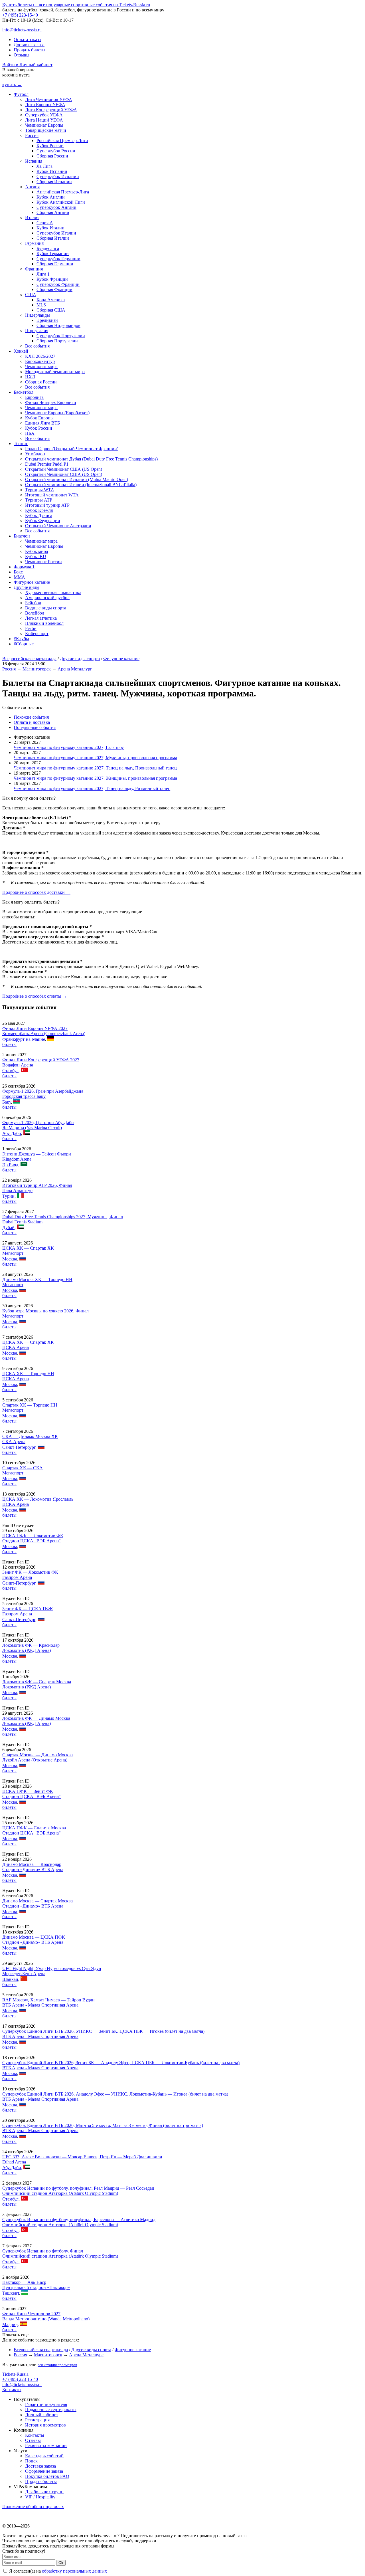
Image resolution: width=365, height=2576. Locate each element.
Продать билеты (30, 50)
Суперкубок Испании (58, 176)
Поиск (31, 2461)
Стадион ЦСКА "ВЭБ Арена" (32, 1541)
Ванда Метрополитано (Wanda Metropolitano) (46, 2319)
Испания (34, 161)
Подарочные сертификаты (51, 2410)
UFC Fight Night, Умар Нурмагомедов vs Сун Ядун (52, 1968)
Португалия (37, 331)
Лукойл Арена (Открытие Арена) (35, 1760)
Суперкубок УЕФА (44, 115)
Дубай (8, 1228)
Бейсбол (33, 603)
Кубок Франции (52, 279)
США (31, 295)
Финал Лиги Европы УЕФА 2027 (35, 1028)
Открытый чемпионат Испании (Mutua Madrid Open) (77, 479)
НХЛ (30, 377)
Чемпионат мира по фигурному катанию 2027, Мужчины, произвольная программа (95, 758)
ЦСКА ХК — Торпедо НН (28, 1374)
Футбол (21, 94)
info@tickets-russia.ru (22, 30)
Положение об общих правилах (33, 2507)
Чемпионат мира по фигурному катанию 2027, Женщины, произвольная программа (95, 778)
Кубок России (50, 146)
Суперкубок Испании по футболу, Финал (43, 2251)
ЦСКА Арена (16, 1347)
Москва (10, 1259)
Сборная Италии (53, 238)
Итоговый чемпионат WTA (52, 495)
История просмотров (45, 2425)
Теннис (21, 444)
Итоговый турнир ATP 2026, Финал (37, 1185)
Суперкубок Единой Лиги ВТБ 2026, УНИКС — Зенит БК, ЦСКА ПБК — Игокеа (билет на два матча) (103, 2031)
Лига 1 (43, 274)
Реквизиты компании (46, 2445)
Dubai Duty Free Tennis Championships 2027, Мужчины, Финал (63, 1217)
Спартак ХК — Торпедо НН (30, 1405)
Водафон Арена (18, 1065)
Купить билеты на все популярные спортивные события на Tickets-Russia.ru (76, 5)
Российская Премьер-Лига (62, 141)
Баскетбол (24, 392)
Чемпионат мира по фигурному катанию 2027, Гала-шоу (69, 747)
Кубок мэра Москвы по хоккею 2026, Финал (45, 1311)
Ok (61, 2563)
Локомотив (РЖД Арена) (27, 1650)
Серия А (45, 223)
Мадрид (10, 2325)
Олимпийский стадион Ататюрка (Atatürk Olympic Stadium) (60, 2193)
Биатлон (22, 536)
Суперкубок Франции (58, 284)
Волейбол (35, 613)
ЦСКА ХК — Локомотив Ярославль (38, 1499)
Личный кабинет (42, 2415)
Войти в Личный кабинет (27, 65)
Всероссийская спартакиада (29, 659)
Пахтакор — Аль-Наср (24, 2282)
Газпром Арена (17, 1577)
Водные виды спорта (46, 608)
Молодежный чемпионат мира (55, 372)
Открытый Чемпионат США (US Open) (64, 469)
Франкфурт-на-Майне (24, 1039)
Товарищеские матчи (46, 130)
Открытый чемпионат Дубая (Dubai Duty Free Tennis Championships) (91, 459)
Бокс (18, 572)
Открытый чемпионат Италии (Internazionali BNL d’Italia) (81, 485)
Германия (34, 243)
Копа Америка (51, 300)
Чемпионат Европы (44, 125)
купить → (12, 85)
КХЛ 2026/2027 (40, 356)
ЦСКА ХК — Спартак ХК (28, 1248)
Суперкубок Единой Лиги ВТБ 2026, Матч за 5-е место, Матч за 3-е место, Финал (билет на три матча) (103, 2125)
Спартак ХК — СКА (23, 1468)
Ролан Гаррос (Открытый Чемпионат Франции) (72, 449)
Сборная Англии (53, 212)
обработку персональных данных (74, 2571)
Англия (32, 187)
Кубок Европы (39, 418)
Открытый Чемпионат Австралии (58, 526)
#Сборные (24, 644)
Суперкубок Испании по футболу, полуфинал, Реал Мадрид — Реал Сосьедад (78, 2188)
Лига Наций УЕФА (44, 120)
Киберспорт (37, 634)
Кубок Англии (51, 197)
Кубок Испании (52, 171)
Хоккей (21, 351)
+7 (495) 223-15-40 (20, 15)
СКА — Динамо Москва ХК (30, 1436)
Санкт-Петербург (19, 1447)
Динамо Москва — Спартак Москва (37, 1901)
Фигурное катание (32, 582)
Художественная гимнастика (53, 592)
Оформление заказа (44, 2471)
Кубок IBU (36, 556)
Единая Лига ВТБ (42, 423)
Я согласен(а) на (57, 2571)
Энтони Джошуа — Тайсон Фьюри (37, 1154)
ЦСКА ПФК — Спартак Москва (34, 1828)
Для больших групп (44, 2492)
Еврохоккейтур (40, 361)
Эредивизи (47, 320)
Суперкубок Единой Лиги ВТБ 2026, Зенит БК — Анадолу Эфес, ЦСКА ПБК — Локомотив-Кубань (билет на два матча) (121, 2063)
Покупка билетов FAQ (47, 2476)
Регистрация (37, 2420)
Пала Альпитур (17, 1190)
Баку (7, 1102)
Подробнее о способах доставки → (36, 892)
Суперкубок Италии (56, 233)
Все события (37, 346)
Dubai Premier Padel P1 (47, 464)
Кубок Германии (53, 253)
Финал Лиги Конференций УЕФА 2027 (41, 1060)
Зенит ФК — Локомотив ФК (30, 1572)
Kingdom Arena (17, 1159)
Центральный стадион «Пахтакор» (36, 2287)
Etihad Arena (14, 2162)
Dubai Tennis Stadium (22, 1222)
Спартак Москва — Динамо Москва (37, 1755)
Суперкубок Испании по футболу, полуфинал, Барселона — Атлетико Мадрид (79, 2220)
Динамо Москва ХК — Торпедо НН (37, 1279)
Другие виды (27, 587)
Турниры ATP (39, 500)
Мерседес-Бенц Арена (24, 1974)
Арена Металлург (75, 669)
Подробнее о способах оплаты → (35, 996)
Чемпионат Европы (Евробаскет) (57, 413)
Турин (8, 1196)
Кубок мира (36, 551)
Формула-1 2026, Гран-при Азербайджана (43, 1091)
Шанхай (10, 1979)
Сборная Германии (55, 264)
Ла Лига (44, 166)
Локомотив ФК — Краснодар (31, 1645)
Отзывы (22, 55)
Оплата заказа (27, 40)
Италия (32, 218)
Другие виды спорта (80, 659)
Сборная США (51, 310)
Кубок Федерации (43, 521)
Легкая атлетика (41, 618)
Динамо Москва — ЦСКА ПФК (34, 1937)
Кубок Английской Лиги (61, 202)
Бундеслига (48, 248)
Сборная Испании (54, 182)
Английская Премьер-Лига (63, 192)
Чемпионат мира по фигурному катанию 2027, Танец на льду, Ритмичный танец (92, 788)
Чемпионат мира (41, 366)
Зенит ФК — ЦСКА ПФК (28, 1609)
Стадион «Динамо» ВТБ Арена (33, 1869)
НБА (30, 433)
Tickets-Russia (15, 2374)
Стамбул (10, 1071)
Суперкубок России (56, 151)
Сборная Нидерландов (58, 325)
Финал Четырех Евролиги (51, 402)
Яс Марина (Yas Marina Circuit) (32, 1128)
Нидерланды (37, 315)
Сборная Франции (54, 289)
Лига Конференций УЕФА (51, 110)
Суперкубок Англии (56, 207)
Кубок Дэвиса (39, 515)
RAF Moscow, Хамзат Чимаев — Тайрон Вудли (48, 2000)
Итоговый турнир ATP (47, 505)
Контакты (12, 2390)
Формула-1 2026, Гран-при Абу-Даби (38, 1123)
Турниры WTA (40, 490)
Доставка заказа (29, 45)
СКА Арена (14, 1441)
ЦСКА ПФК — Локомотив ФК (33, 1536)
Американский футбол (47, 598)
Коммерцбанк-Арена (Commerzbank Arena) (44, 1034)
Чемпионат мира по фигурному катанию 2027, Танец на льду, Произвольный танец (95, 768)
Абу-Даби (12, 1133)
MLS (41, 305)
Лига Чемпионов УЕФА (49, 99)
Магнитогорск (37, 669)
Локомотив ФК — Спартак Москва (37, 1682)
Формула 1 (24, 567)
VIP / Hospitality (40, 2497)
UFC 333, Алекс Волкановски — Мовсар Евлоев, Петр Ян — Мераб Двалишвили (82, 2157)
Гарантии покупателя (46, 2404)
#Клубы (21, 639)
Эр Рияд (10, 1165)
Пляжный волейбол (44, 623)
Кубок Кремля (39, 510)
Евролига (34, 397)
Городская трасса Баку (24, 1096)
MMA (19, 577)
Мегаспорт (13, 1253)
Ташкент (11, 2293)
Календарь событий (44, 2456)
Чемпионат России (43, 562)
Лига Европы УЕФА (45, 105)
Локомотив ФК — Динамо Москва (36, 1718)
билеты (9, 1044)
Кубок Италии (50, 228)
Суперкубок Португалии (61, 336)
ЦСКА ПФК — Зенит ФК (28, 1791)
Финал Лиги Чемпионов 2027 (31, 2314)
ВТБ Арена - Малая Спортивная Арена (40, 2005)
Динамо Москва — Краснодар (32, 1864)
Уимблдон (35, 454)
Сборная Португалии (57, 341)
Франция (34, 269)
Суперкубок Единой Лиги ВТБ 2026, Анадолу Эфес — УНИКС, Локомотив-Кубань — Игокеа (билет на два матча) (115, 2094)
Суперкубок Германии (58, 259)
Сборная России (52, 156)
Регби (31, 628)
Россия (32, 135)
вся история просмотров (57, 2365)
